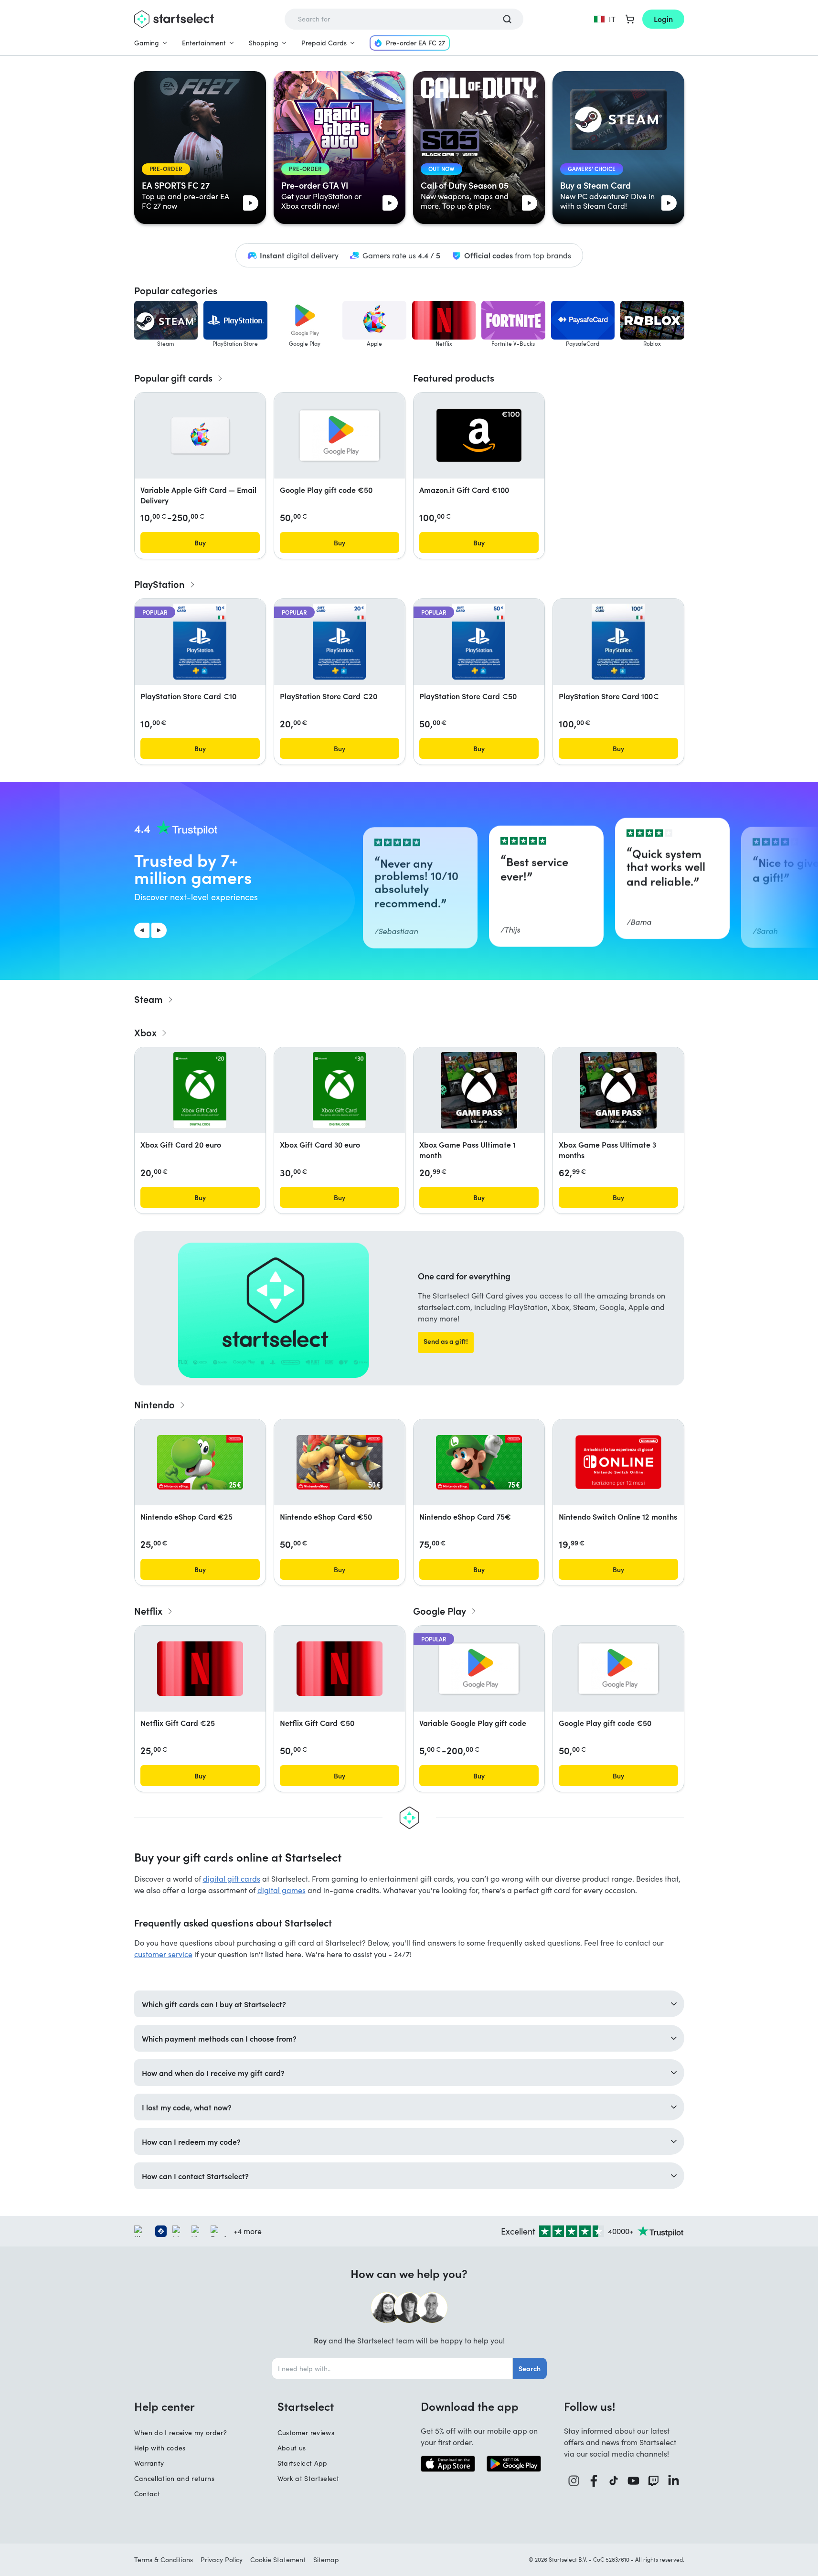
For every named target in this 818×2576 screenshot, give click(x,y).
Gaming (147, 43)
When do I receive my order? (181, 2432)
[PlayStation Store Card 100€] (618, 642)
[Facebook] (594, 2481)
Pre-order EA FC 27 (415, 43)
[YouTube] (634, 2481)
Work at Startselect (308, 2478)
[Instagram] (574, 2481)
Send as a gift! (446, 1341)
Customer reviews (306, 2432)
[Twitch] (654, 2481)
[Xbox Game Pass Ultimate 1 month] (479, 1090)
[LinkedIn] (674, 2481)
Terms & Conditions (164, 2560)
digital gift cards (232, 1879)
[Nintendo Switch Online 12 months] (618, 1462)
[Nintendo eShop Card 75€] (479, 1462)
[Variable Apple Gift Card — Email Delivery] (200, 436)
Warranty (149, 2463)
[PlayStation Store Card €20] (339, 642)
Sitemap (326, 2560)
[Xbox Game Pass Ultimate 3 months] (618, 1090)
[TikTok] (614, 2481)
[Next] (159, 930)
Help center (165, 2406)
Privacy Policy (222, 2560)
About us (292, 2448)
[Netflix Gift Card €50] (340, 1669)
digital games (282, 1890)
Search (530, 2368)
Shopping (264, 43)
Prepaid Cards (324, 43)
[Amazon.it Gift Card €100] (479, 435)
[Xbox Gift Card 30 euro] (339, 1090)
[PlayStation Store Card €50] (478, 642)
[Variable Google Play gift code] (479, 1669)
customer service (163, 1954)
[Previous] (142, 930)
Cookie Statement (278, 2560)
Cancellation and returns (174, 2478)
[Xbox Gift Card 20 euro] (200, 1090)
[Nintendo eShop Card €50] (340, 1462)
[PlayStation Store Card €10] (200, 642)
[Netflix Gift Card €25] (200, 1669)
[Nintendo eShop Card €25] (200, 1462)
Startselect (306, 2406)
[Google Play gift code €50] (340, 436)
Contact (147, 2494)
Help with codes (160, 2448)
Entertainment (204, 43)
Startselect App (303, 2463)
